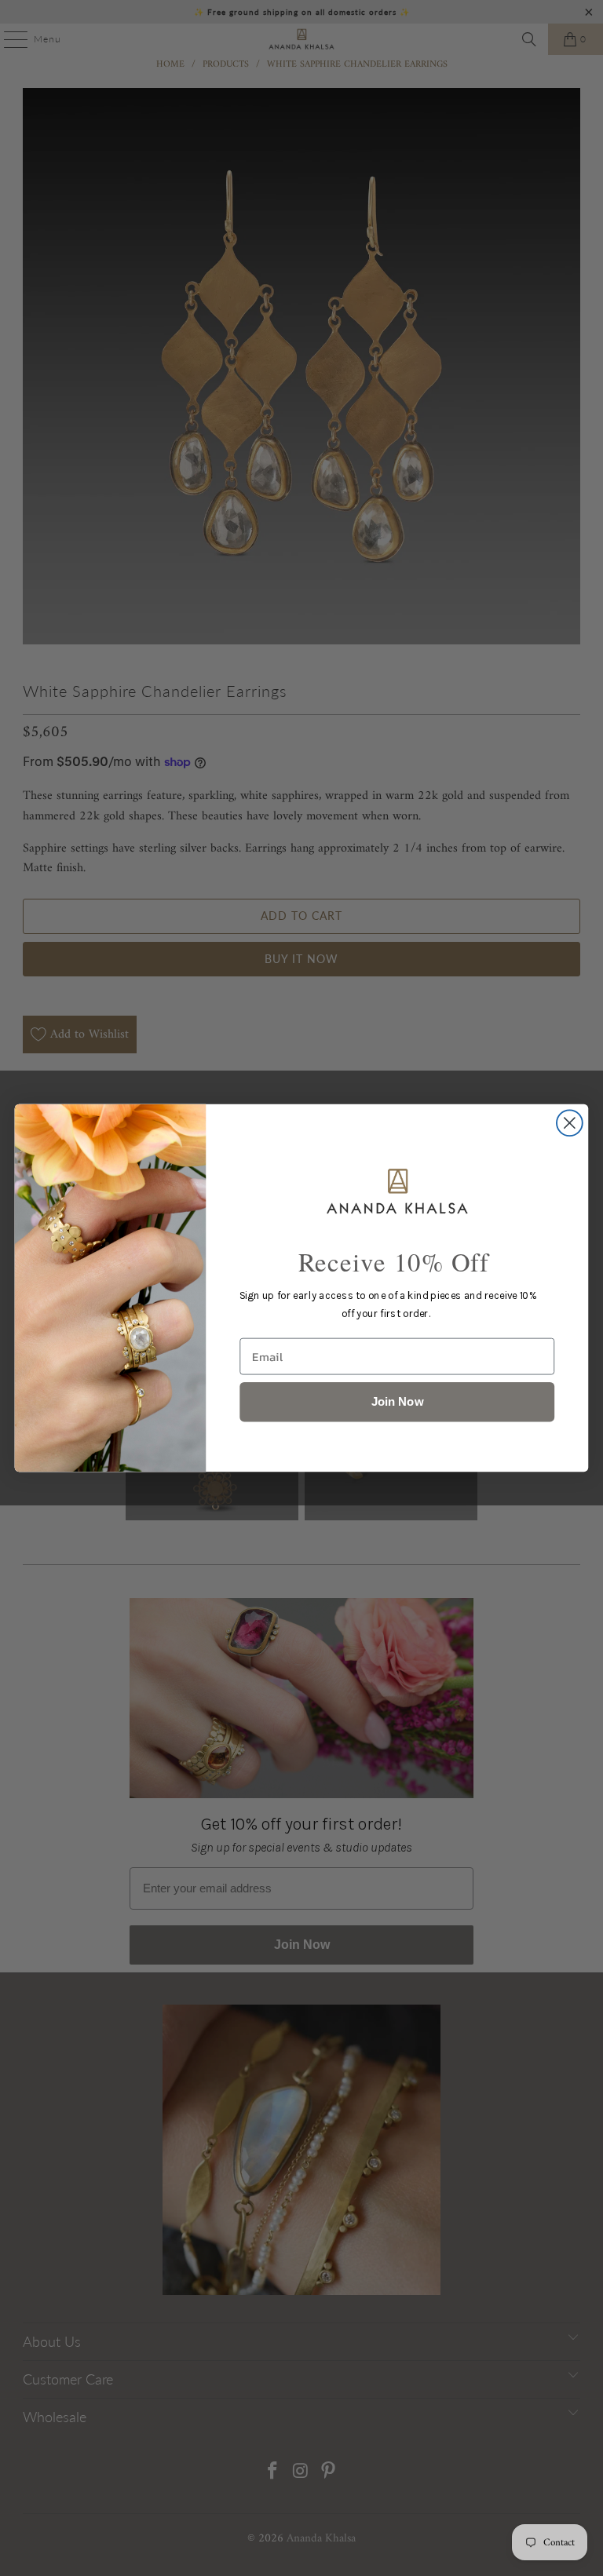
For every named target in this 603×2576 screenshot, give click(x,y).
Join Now (397, 1401)
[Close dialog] (570, 1123)
